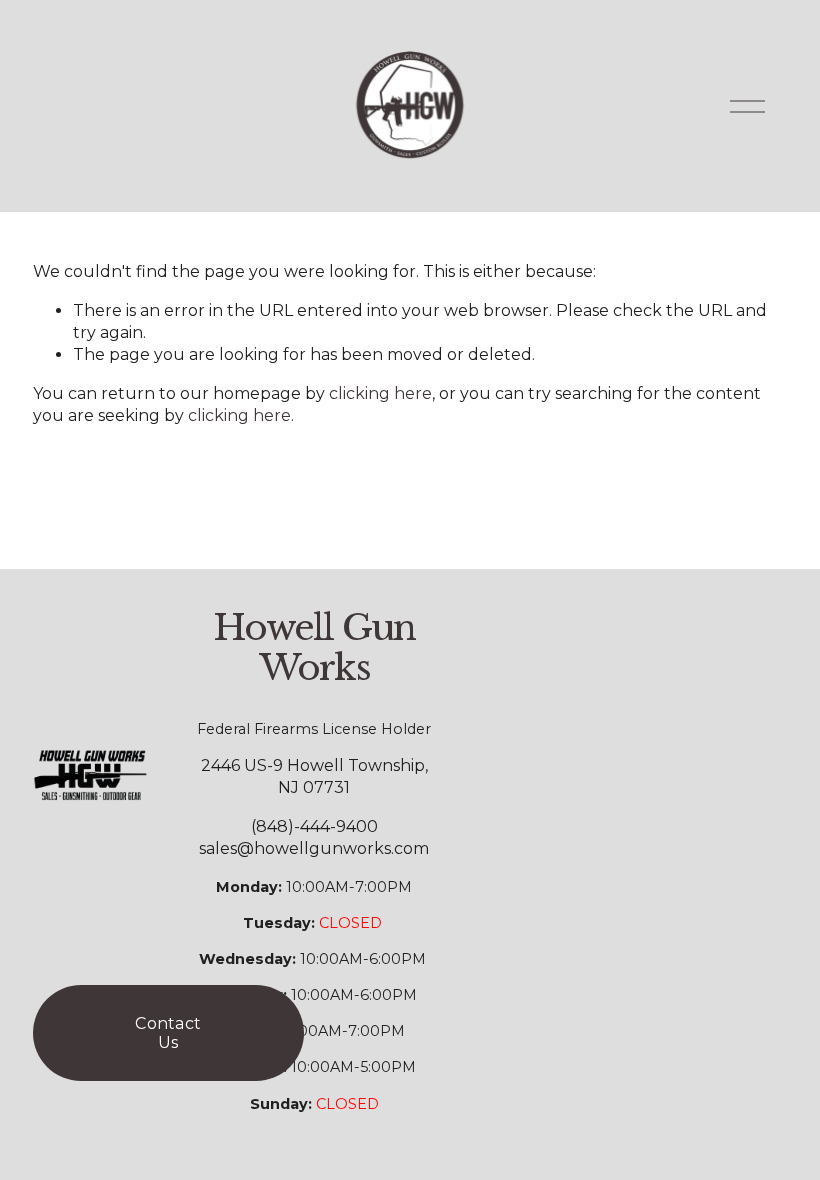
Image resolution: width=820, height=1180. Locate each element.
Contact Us (168, 1033)
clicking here (380, 393)
